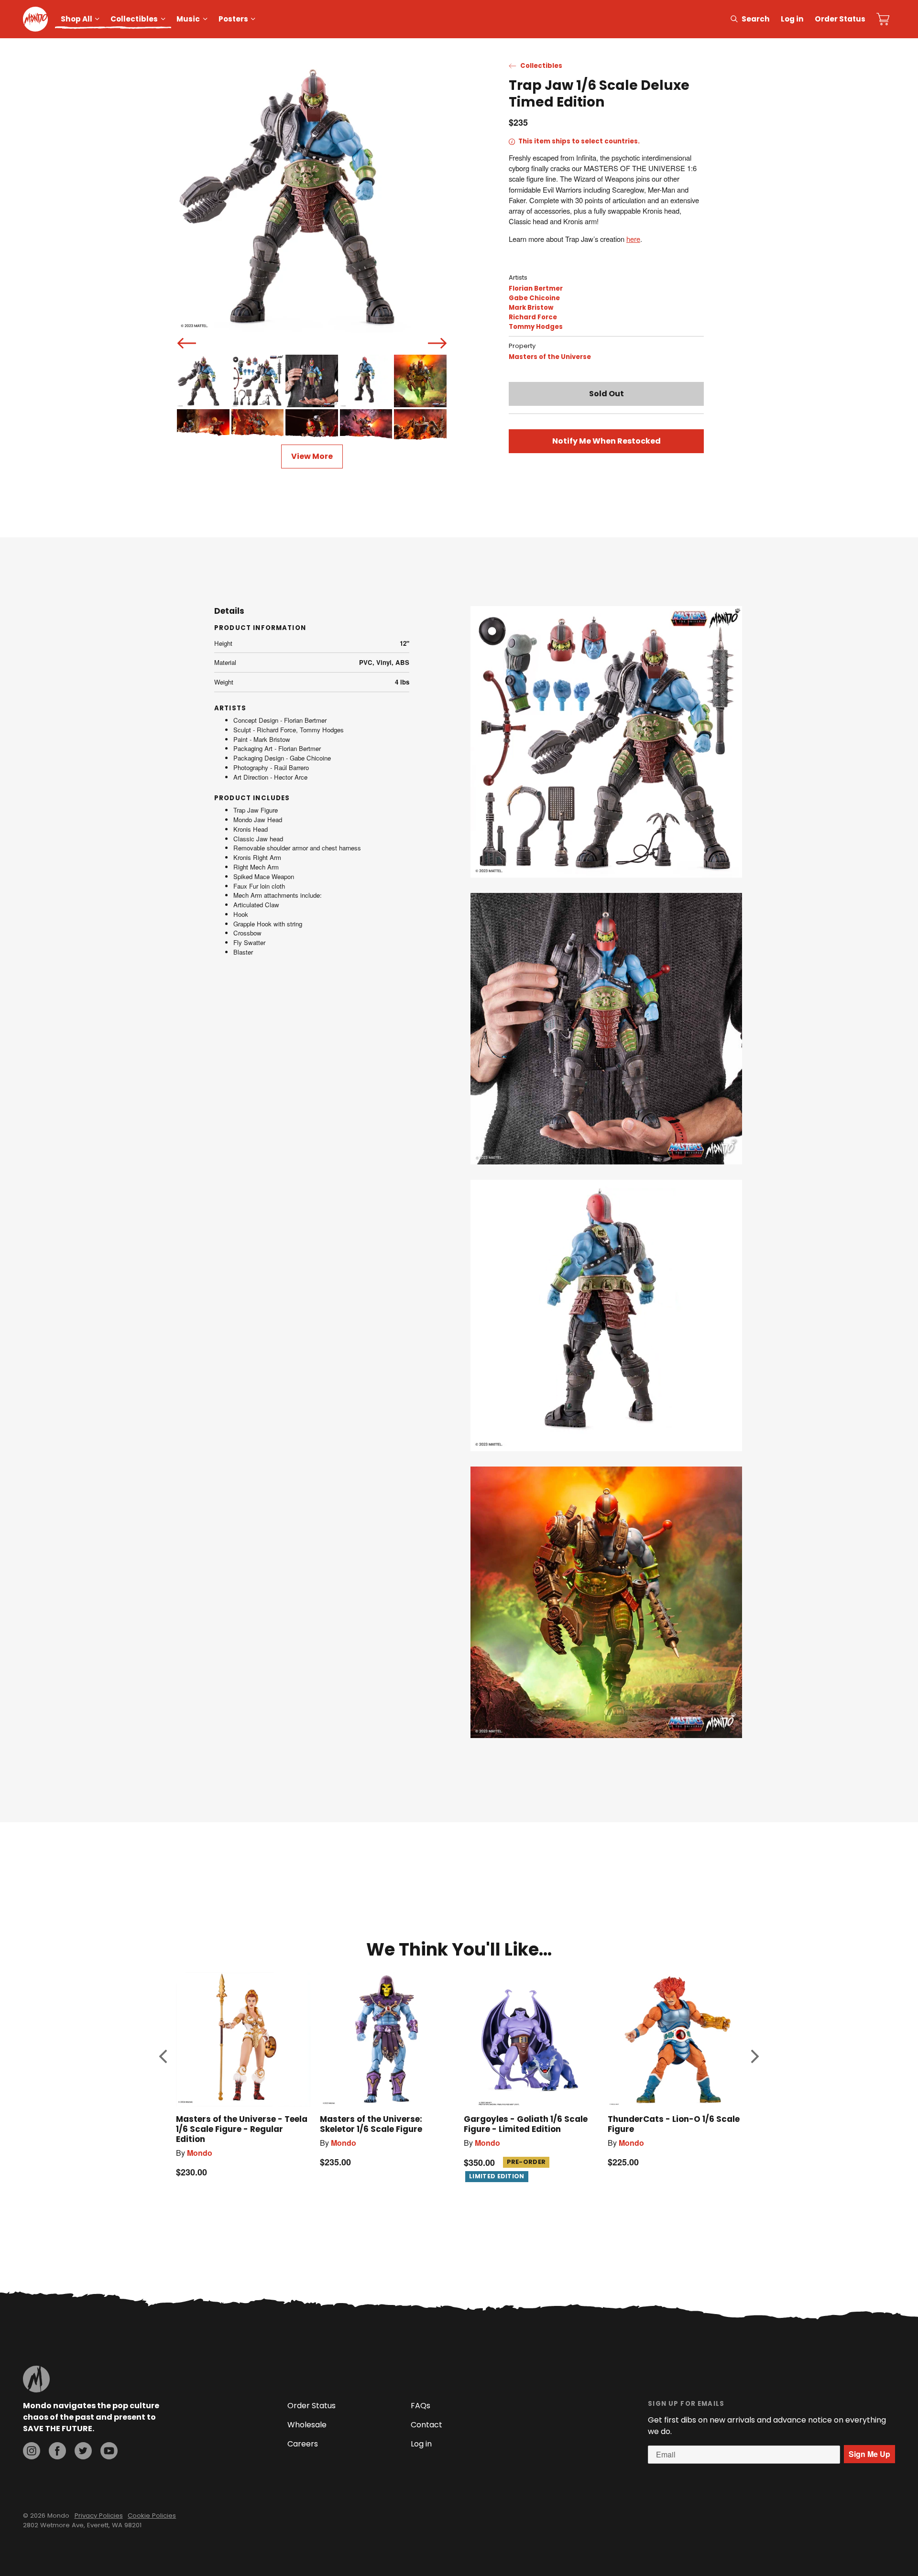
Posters (233, 19)
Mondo (200, 2153)
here (633, 239)
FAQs (421, 2406)
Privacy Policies (99, 2516)
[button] (163, 2056)
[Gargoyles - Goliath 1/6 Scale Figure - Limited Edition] (531, 2039)
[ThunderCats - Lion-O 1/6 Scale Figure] (675, 2039)
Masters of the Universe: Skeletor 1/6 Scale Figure (371, 2124)
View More (312, 456)
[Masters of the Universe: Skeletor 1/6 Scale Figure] (387, 2039)
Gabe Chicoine (534, 298)
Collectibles (134, 19)
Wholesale (307, 2425)
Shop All (76, 19)
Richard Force (533, 317)
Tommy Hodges (536, 327)
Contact (426, 2425)
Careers (303, 2444)
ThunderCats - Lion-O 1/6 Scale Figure (674, 2124)
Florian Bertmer (536, 288)
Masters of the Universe (550, 357)
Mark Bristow (531, 308)
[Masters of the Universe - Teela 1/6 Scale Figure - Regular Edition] (243, 2039)
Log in (792, 19)
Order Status (840, 19)
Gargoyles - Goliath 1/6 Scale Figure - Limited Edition (526, 2124)
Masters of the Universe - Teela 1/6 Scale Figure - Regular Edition (242, 2129)
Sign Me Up (869, 2454)
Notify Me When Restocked (607, 441)
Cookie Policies (152, 2516)
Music (188, 19)
